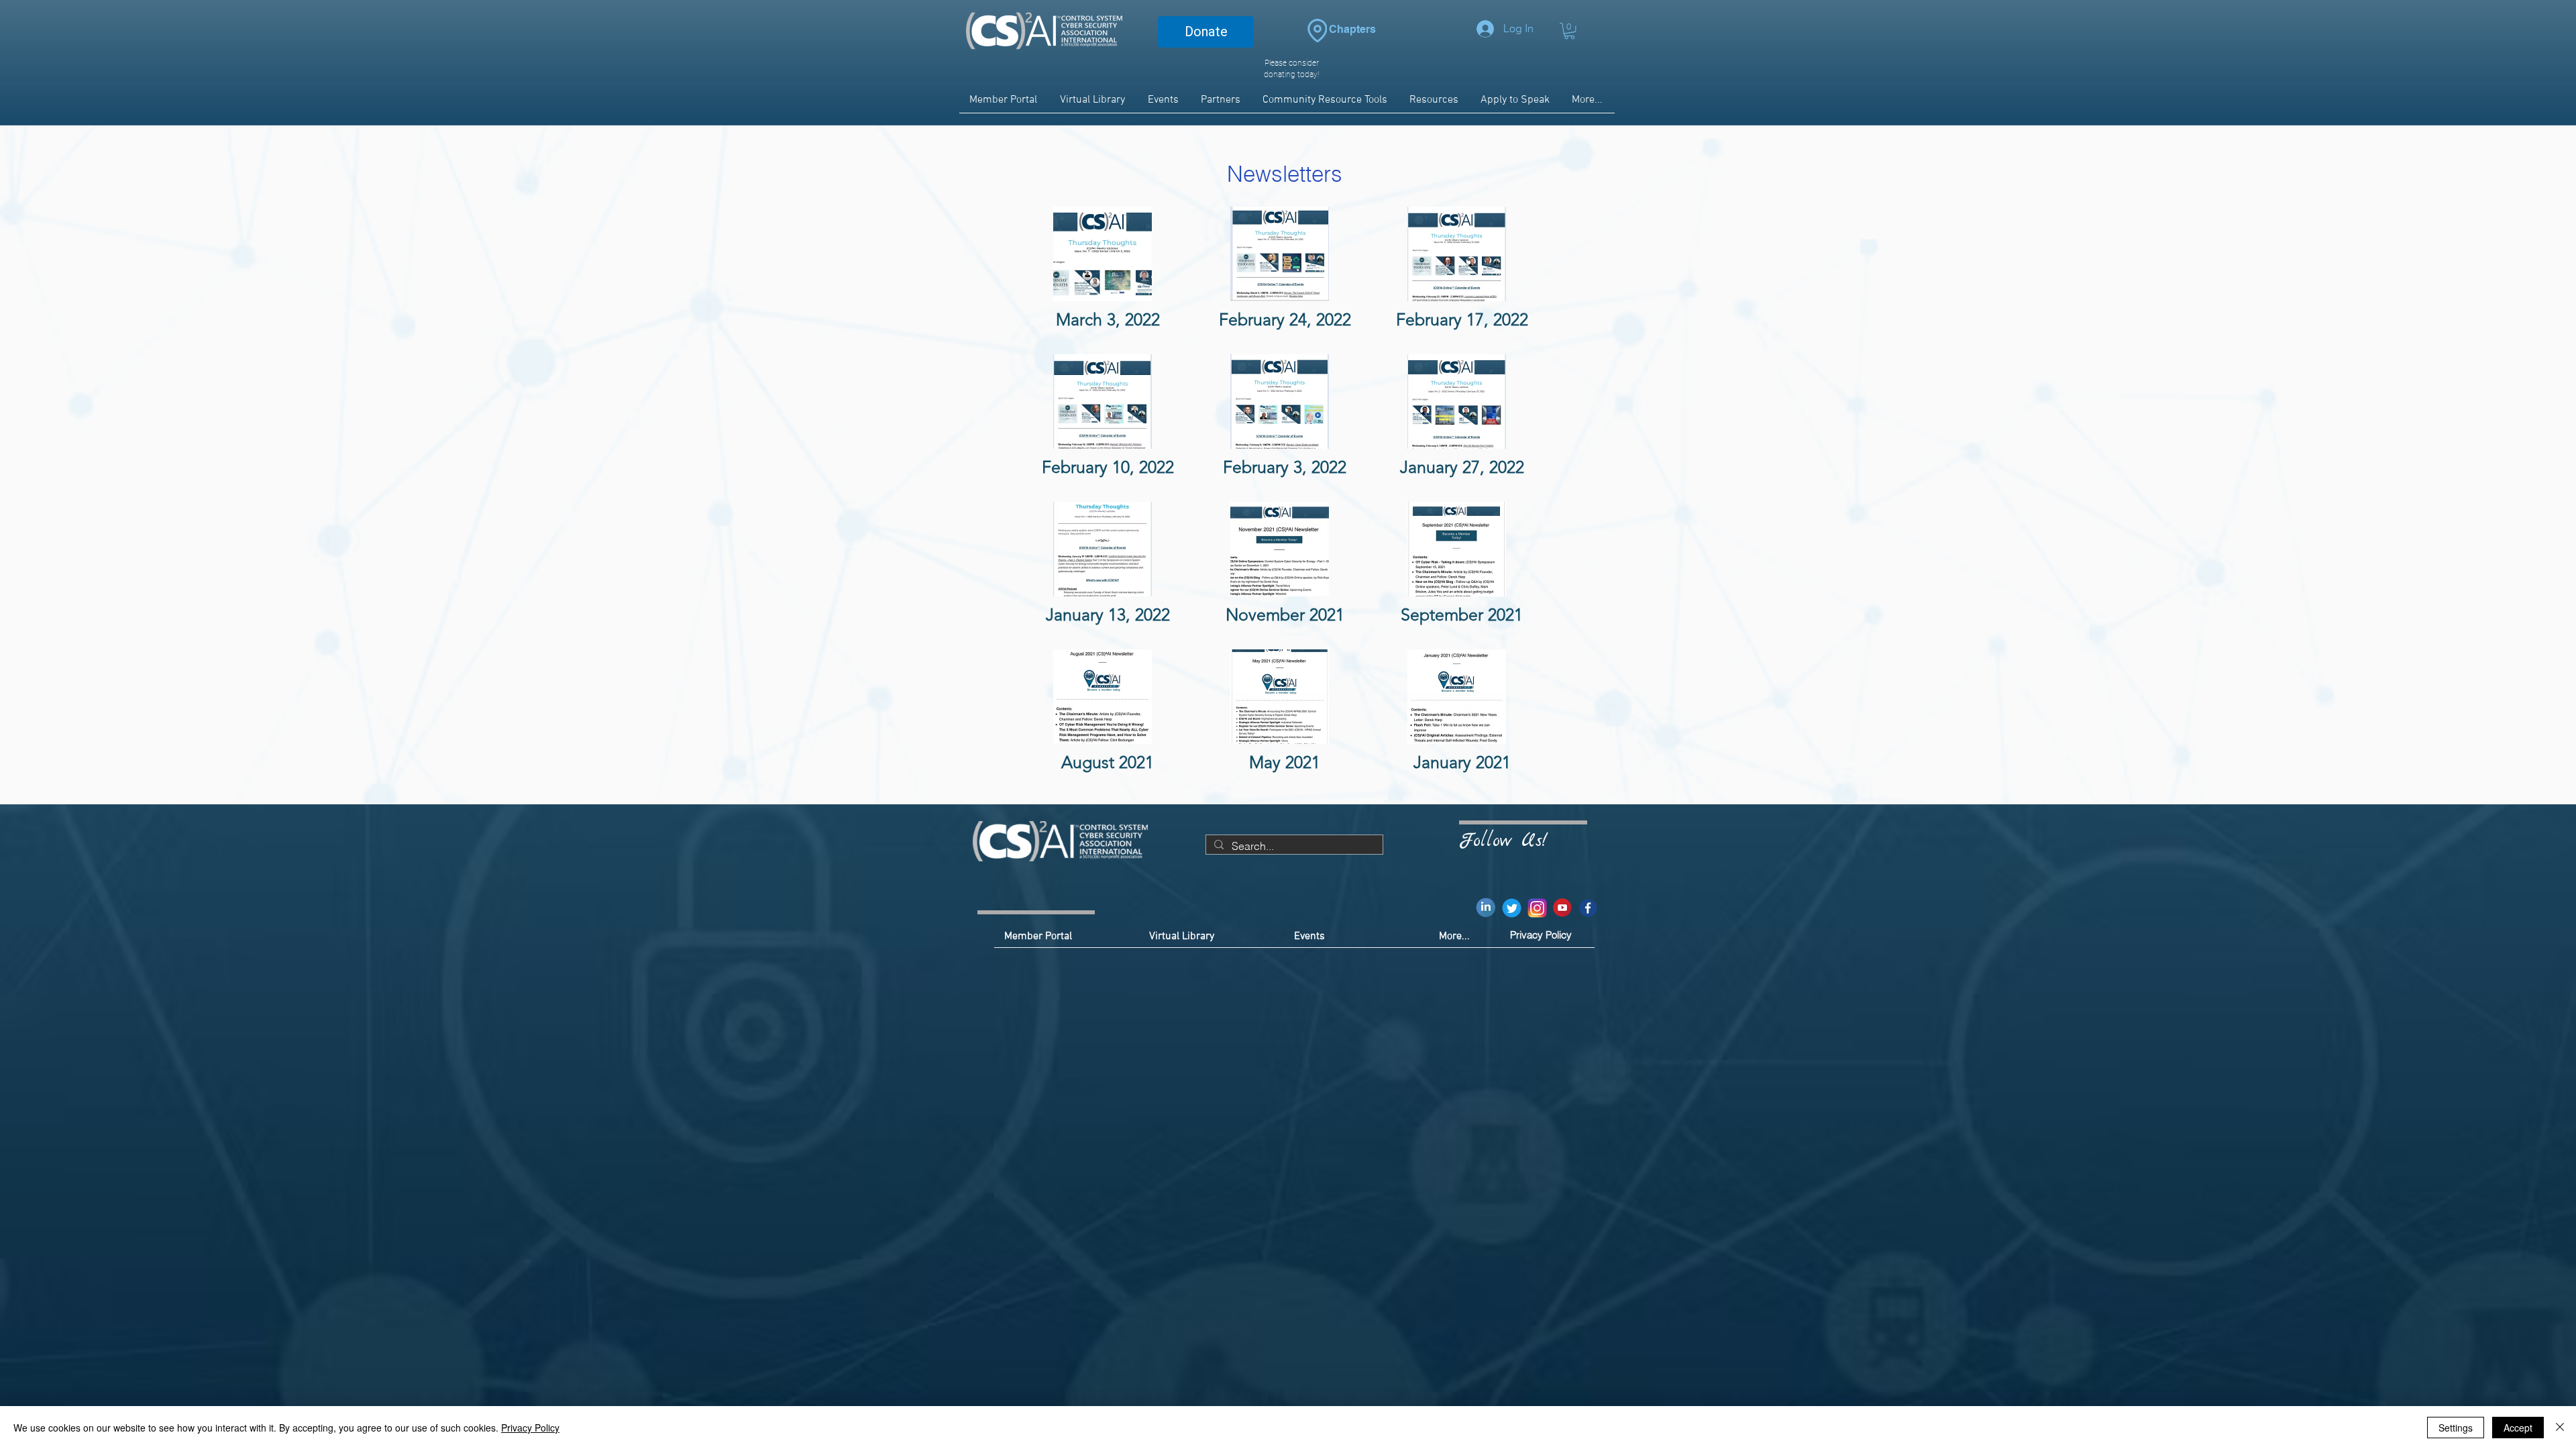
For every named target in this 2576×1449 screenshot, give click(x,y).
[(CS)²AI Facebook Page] (1588, 908)
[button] (1569, 31)
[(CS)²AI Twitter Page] (1512, 908)
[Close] (2560, 1428)
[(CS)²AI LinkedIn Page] (1486, 908)
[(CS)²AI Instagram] (1537, 908)
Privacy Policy (530, 1428)
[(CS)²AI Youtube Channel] (1563, 908)
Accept (2518, 1428)
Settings (2456, 1428)
